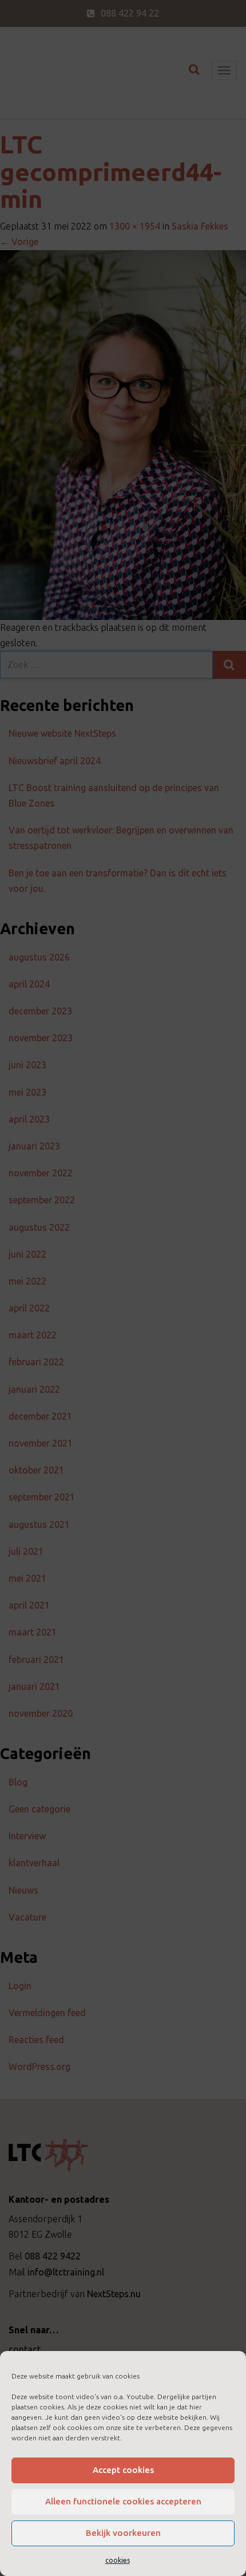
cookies (118, 2560)
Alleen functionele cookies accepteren (123, 2501)
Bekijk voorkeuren (123, 2533)
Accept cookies (123, 2470)
